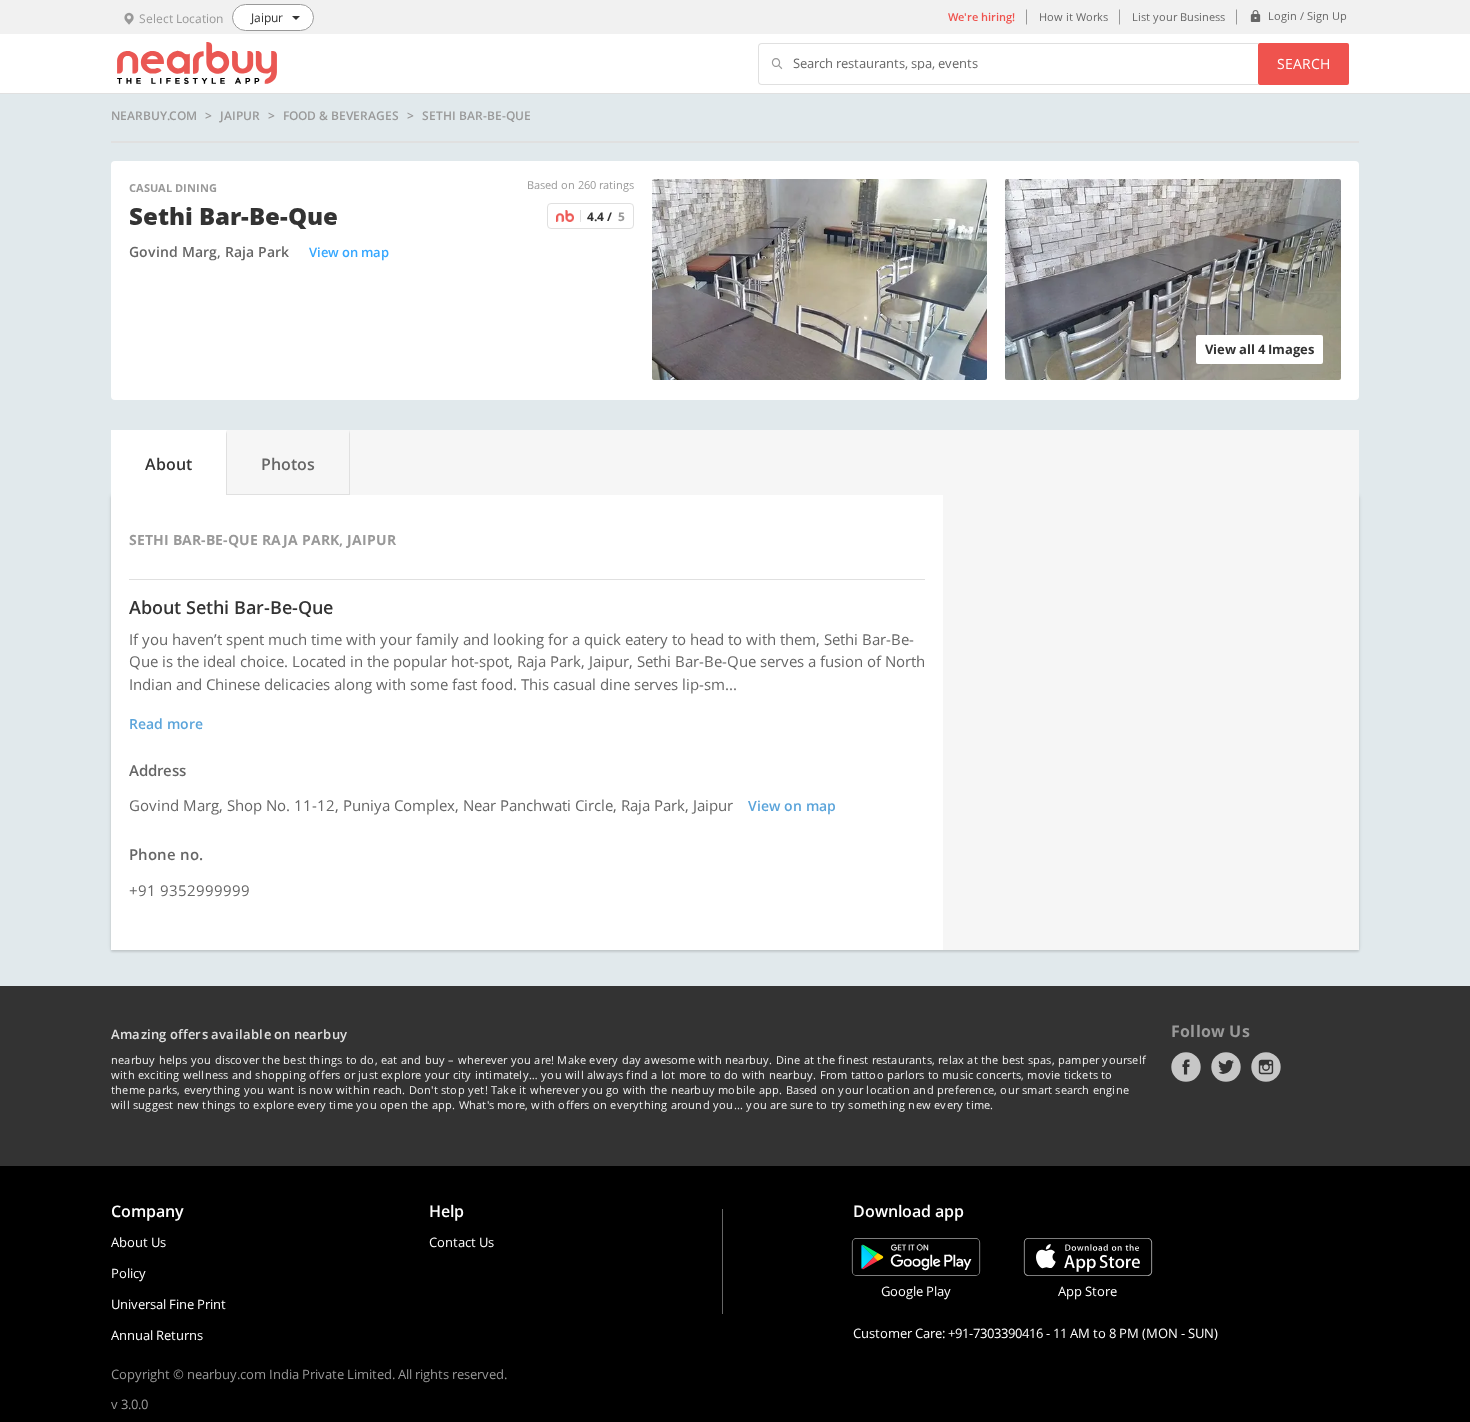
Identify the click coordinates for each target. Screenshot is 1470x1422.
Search (1303, 63)
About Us (138, 1242)
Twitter (1226, 1067)
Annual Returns (157, 1335)
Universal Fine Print (168, 1304)
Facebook (1186, 1067)
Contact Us (461, 1242)
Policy (128, 1273)
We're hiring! (981, 16)
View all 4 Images (1259, 349)
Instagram (1266, 1067)
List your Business (1178, 16)
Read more (166, 723)
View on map (349, 252)
